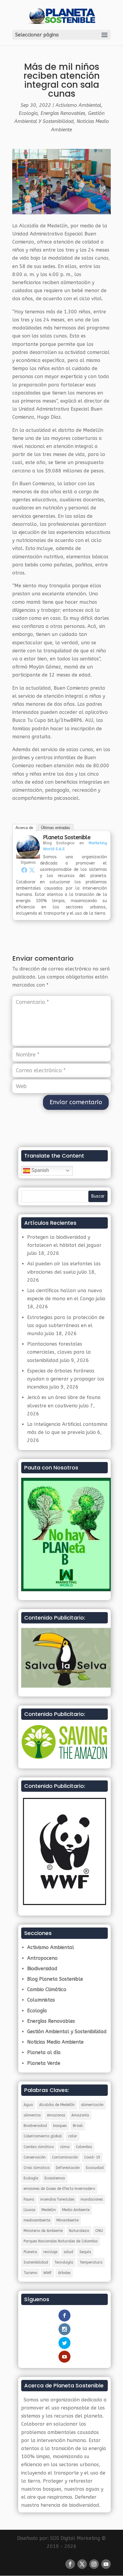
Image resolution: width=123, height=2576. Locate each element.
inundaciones (92, 2199)
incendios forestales (57, 2199)
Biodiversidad (42, 1969)
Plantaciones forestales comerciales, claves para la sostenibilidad (59, 1352)
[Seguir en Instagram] (94, 2564)
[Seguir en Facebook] (70, 2564)
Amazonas (56, 2115)
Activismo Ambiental (78, 105)
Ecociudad (95, 2168)
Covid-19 (92, 2157)
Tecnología (64, 2262)
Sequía (85, 2252)
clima (65, 2147)
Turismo (30, 2273)
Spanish (40, 1170)
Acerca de (24, 828)
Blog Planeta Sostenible (55, 1979)
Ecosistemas (55, 2178)
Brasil (78, 2126)
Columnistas (41, 2000)
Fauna (29, 2199)
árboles (64, 2273)
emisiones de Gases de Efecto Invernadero (59, 2189)
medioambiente (37, 2220)
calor (73, 2136)
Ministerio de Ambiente (43, 2231)
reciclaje (50, 2252)
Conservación (35, 2157)
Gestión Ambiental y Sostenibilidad (67, 2032)
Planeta (30, 2252)
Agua (28, 2105)
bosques (60, 2126)
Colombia (84, 2147)
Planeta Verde (44, 2063)
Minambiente (67, 2220)
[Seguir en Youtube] (106, 2564)
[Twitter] (32, 870)
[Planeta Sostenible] (28, 854)
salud (68, 2252)
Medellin (49, 2210)
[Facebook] (24, 870)
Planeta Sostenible (67, 837)
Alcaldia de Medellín (57, 2105)
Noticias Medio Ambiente (55, 2042)
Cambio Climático (47, 1989)
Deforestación (68, 2168)
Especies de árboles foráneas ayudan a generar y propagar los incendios (66, 1379)
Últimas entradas (56, 828)
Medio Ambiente (76, 2210)
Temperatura (91, 2262)
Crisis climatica (37, 2168)
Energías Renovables (63, 113)
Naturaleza (79, 2231)
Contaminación (65, 2157)
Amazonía (80, 2115)
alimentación (92, 2105)
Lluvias (29, 2210)
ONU (99, 2231)
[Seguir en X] (82, 2564)
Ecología (28, 113)
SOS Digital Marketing (75, 2538)
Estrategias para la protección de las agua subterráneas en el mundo (66, 1325)
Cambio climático (39, 2147)
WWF (47, 2273)
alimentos (32, 2115)
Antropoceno (42, 1958)
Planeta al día (44, 2052)
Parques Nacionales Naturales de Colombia (61, 2241)
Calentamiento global (43, 2136)
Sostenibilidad (36, 2262)
